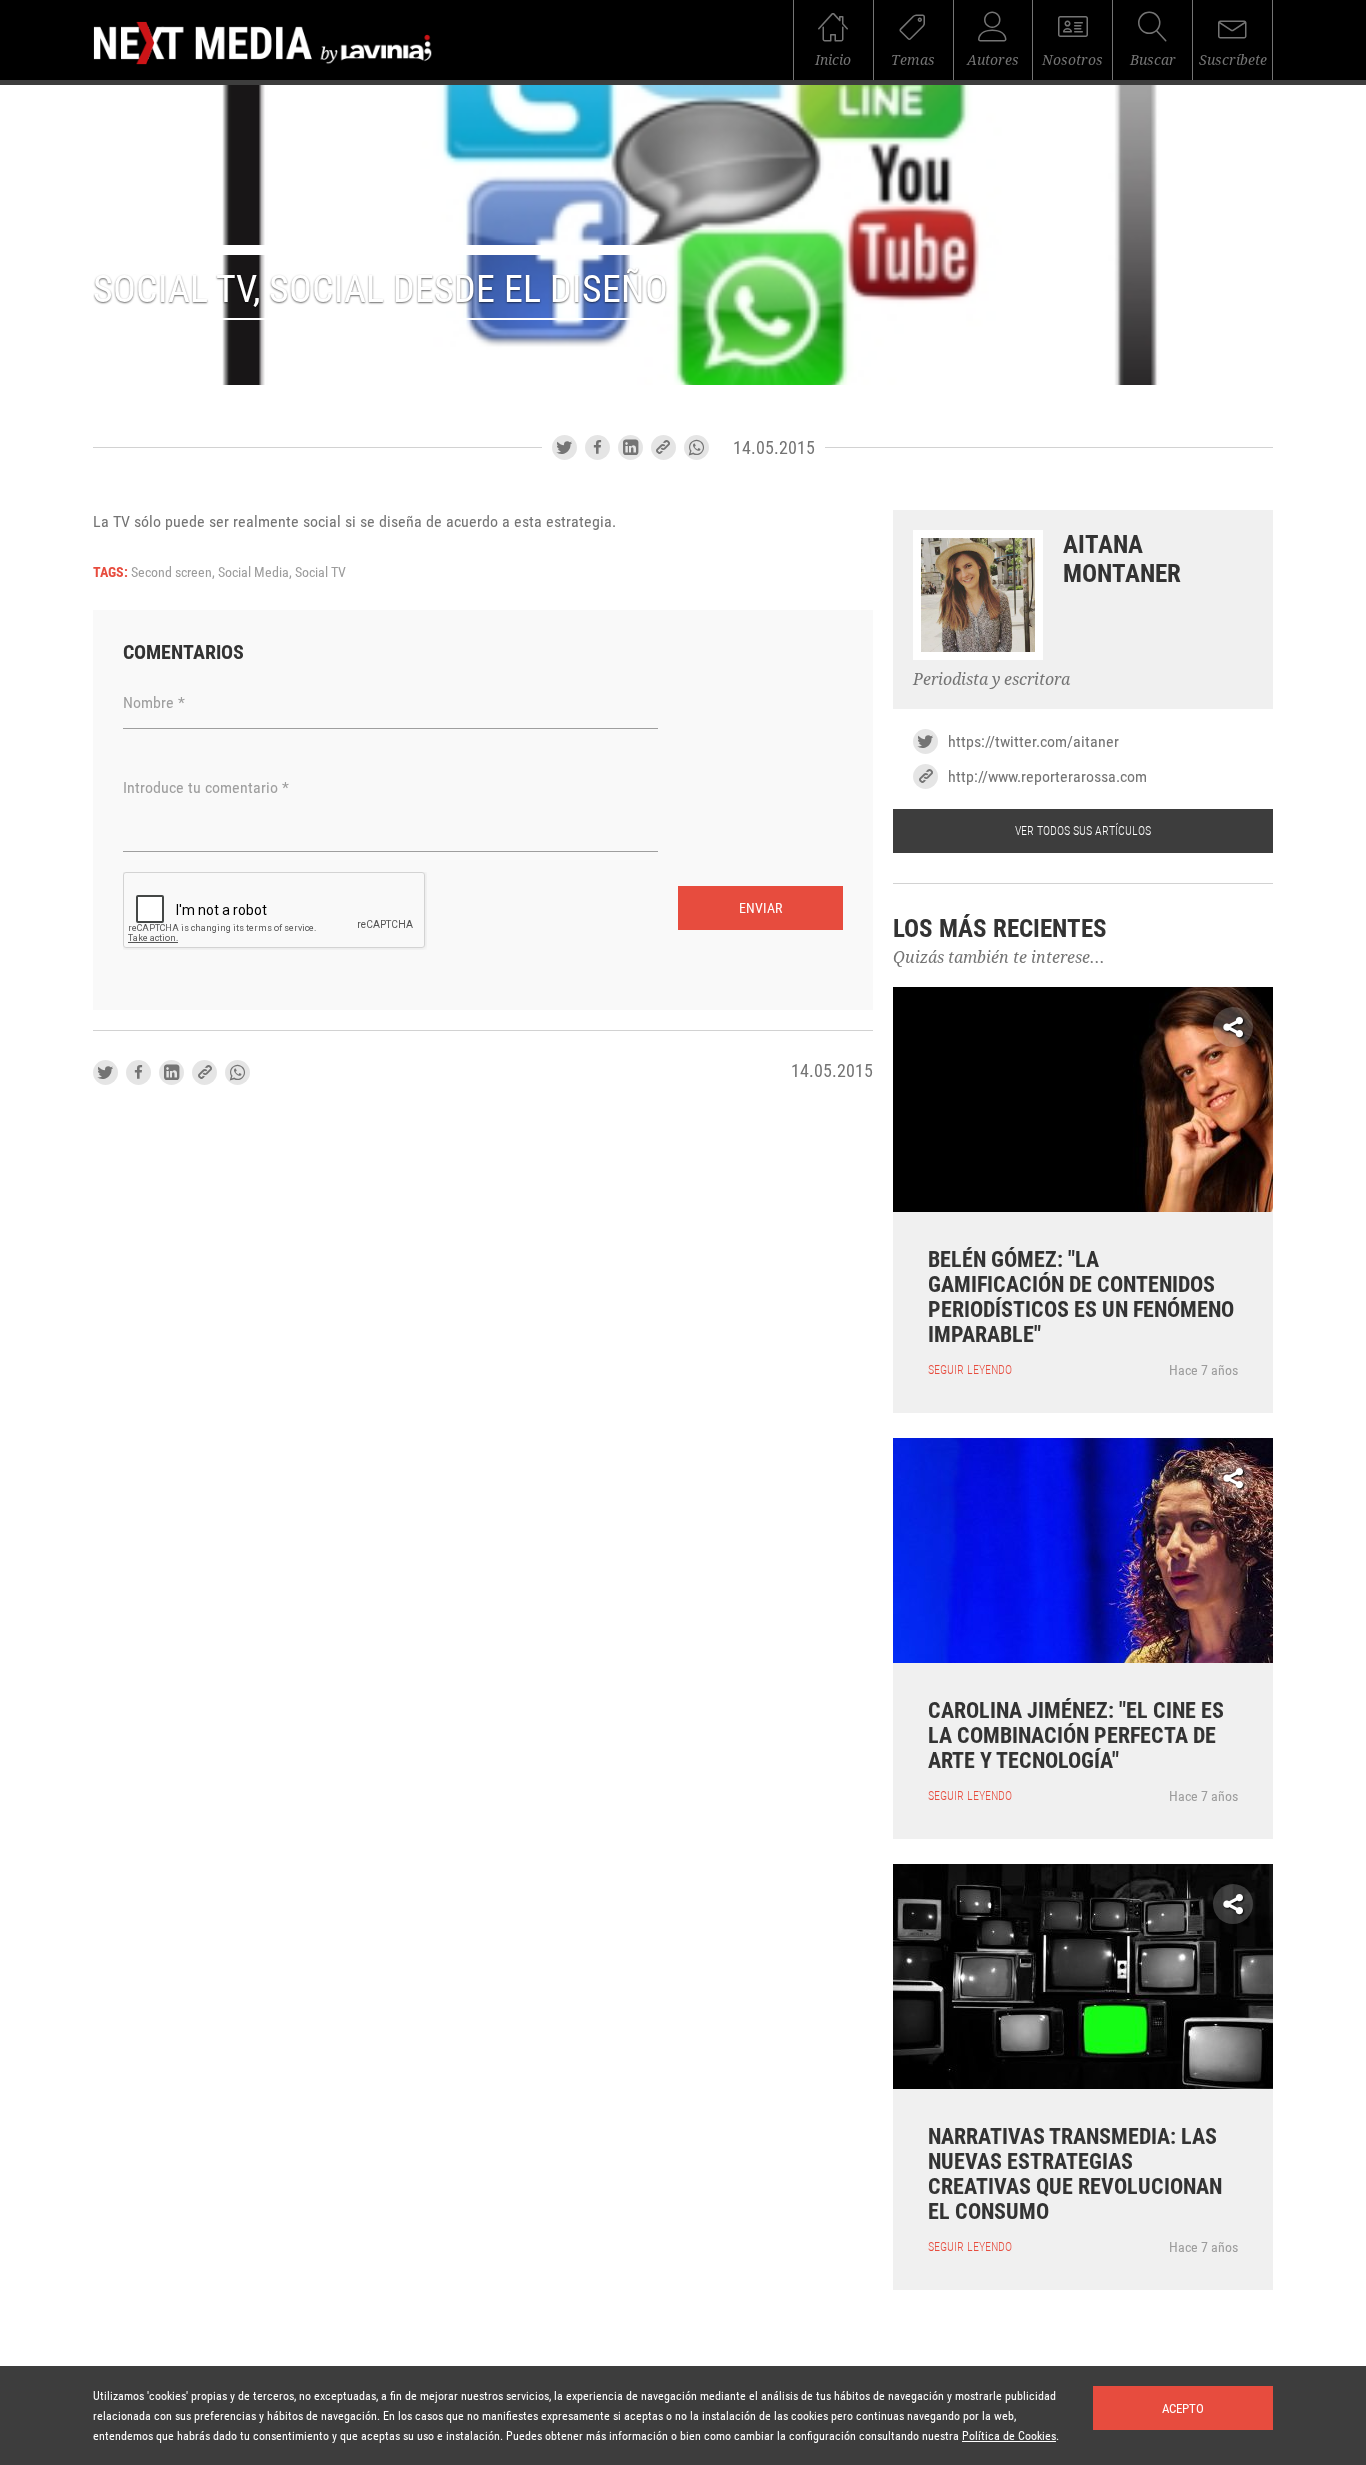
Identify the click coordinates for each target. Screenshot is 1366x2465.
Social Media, (256, 572)
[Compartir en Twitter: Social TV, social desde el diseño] (564, 447)
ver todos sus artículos (1083, 831)
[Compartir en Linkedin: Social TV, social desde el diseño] (630, 447)
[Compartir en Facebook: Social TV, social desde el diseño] (597, 447)
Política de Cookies (1009, 2436)
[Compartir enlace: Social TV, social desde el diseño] (663, 447)
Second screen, (174, 572)
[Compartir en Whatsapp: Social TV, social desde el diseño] (696, 447)
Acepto (1183, 2408)
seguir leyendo (970, 1370)
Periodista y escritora (991, 679)
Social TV (320, 572)
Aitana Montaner (1122, 559)
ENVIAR (760, 908)
